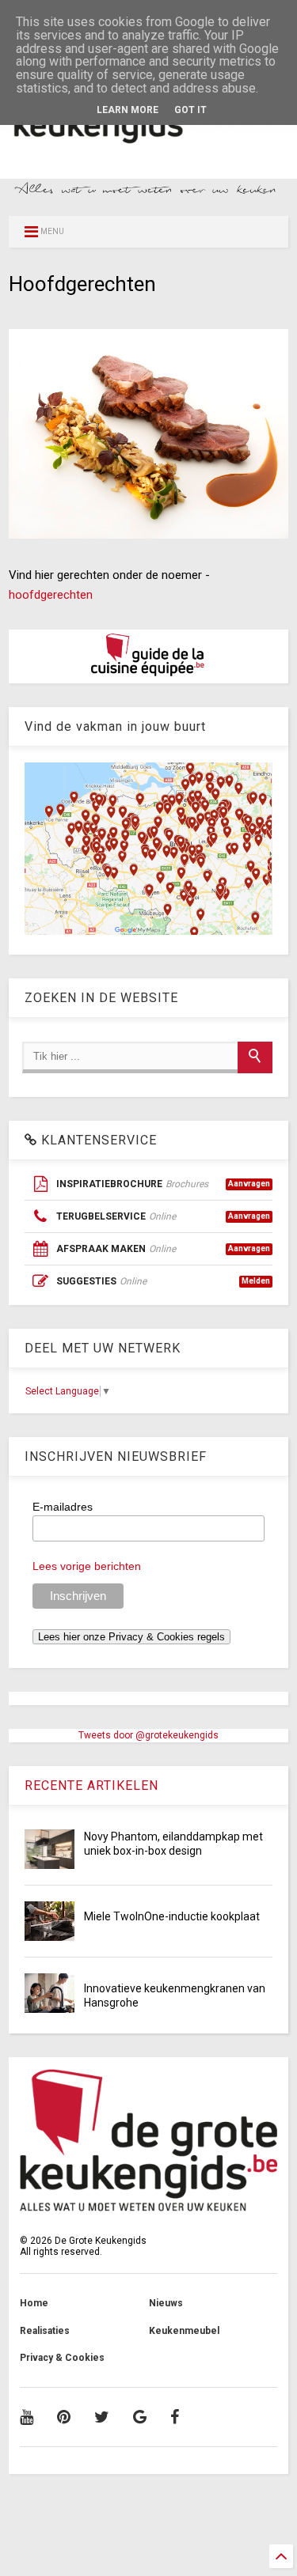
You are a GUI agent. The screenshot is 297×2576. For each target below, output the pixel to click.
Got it (190, 110)
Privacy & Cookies (62, 2358)
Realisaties (45, 2331)
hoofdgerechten (51, 595)
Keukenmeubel (184, 2331)
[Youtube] (27, 2417)
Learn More (128, 110)
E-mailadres (63, 1507)
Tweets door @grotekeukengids (148, 1735)
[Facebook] (175, 2417)
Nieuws (166, 2303)
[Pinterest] (64, 2417)
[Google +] (140, 2417)
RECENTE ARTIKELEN (91, 1785)
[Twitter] (102, 2417)
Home (34, 2303)
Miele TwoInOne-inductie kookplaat (172, 1916)
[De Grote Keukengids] (148, 147)
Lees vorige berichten (87, 1566)
